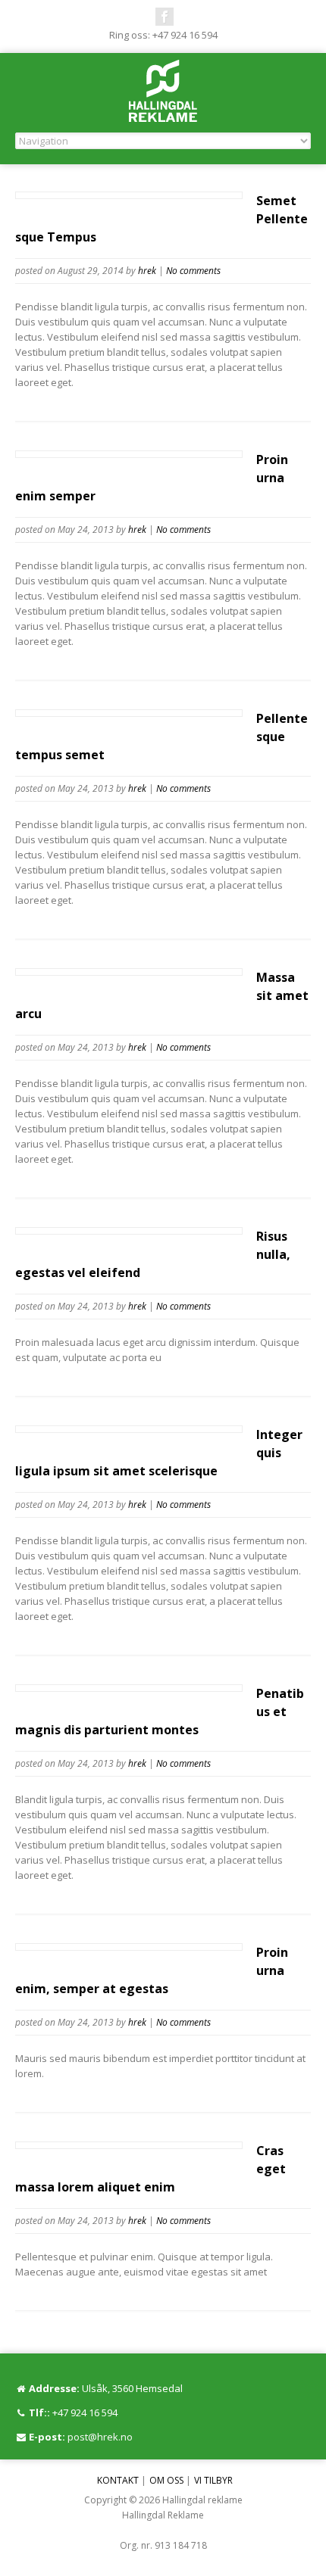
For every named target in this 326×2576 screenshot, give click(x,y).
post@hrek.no (100, 2437)
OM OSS (166, 2480)
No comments (193, 271)
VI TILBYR (213, 2480)
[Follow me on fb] (165, 17)
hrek (147, 271)
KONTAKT (118, 2480)
